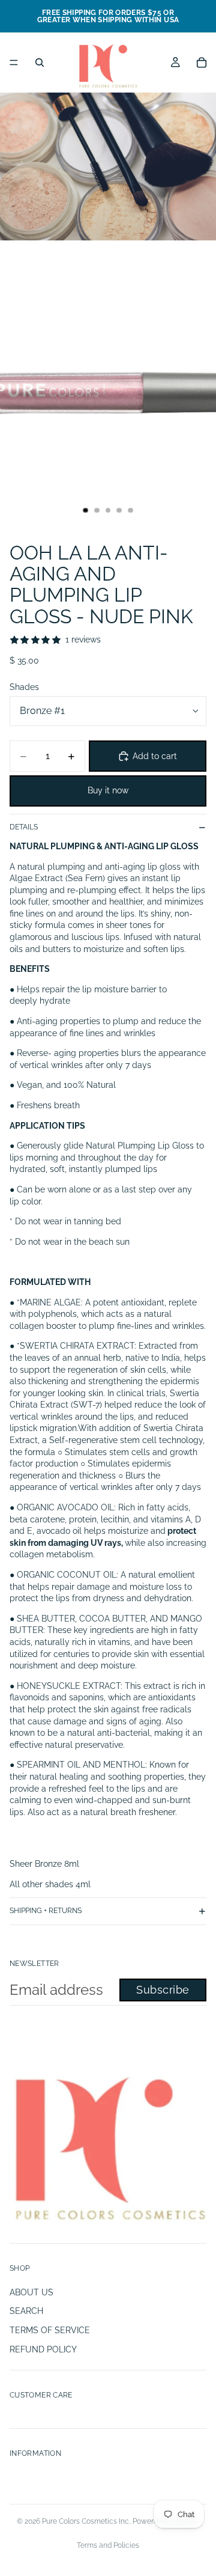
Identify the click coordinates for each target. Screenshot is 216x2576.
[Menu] (14, 63)
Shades (24, 687)
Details (24, 827)
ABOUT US (31, 2292)
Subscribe (163, 1990)
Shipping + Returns (46, 1911)
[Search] (40, 63)
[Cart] (202, 63)
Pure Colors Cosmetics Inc (85, 2521)
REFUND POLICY (43, 2349)
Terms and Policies (108, 2545)
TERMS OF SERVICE (50, 2330)
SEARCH (26, 2311)
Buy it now (108, 790)
